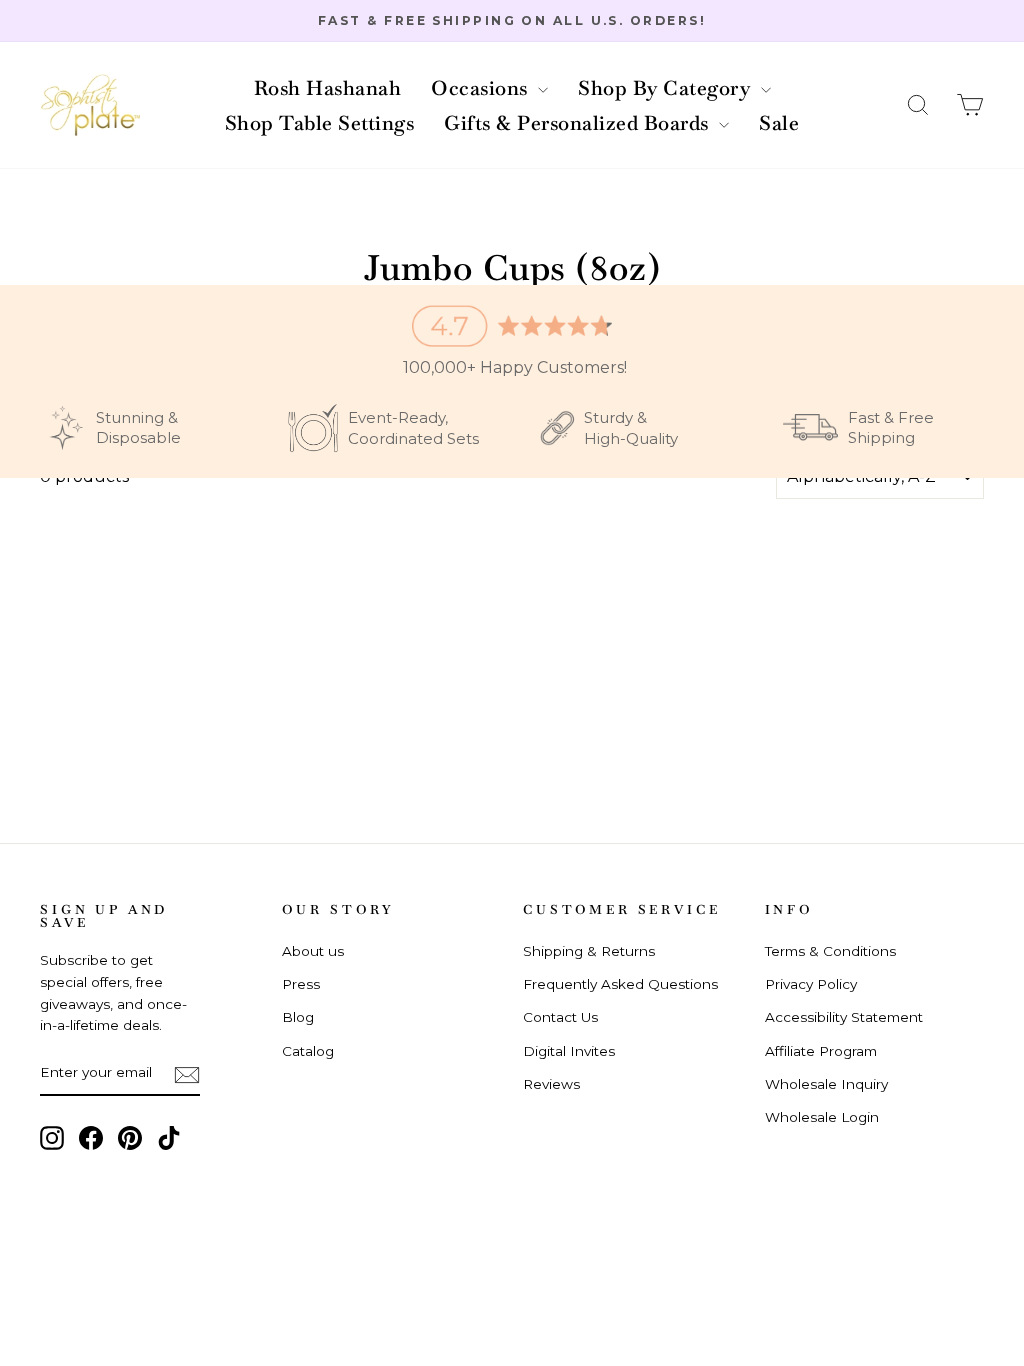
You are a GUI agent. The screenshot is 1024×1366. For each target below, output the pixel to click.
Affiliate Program (821, 1051)
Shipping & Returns (589, 951)
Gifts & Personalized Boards (579, 123)
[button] (918, 105)
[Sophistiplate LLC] (90, 105)
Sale (779, 123)
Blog (298, 1017)
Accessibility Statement (844, 1017)
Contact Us (560, 1017)
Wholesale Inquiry (826, 1084)
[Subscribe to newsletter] (187, 1074)
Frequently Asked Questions (620, 984)
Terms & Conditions (830, 951)
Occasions (482, 88)
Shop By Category (667, 88)
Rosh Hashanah (328, 88)
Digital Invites (569, 1051)
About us (313, 951)
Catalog (308, 1051)
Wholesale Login (822, 1117)
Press (301, 984)
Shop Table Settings (320, 123)
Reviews (551, 1084)
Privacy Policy (811, 984)
